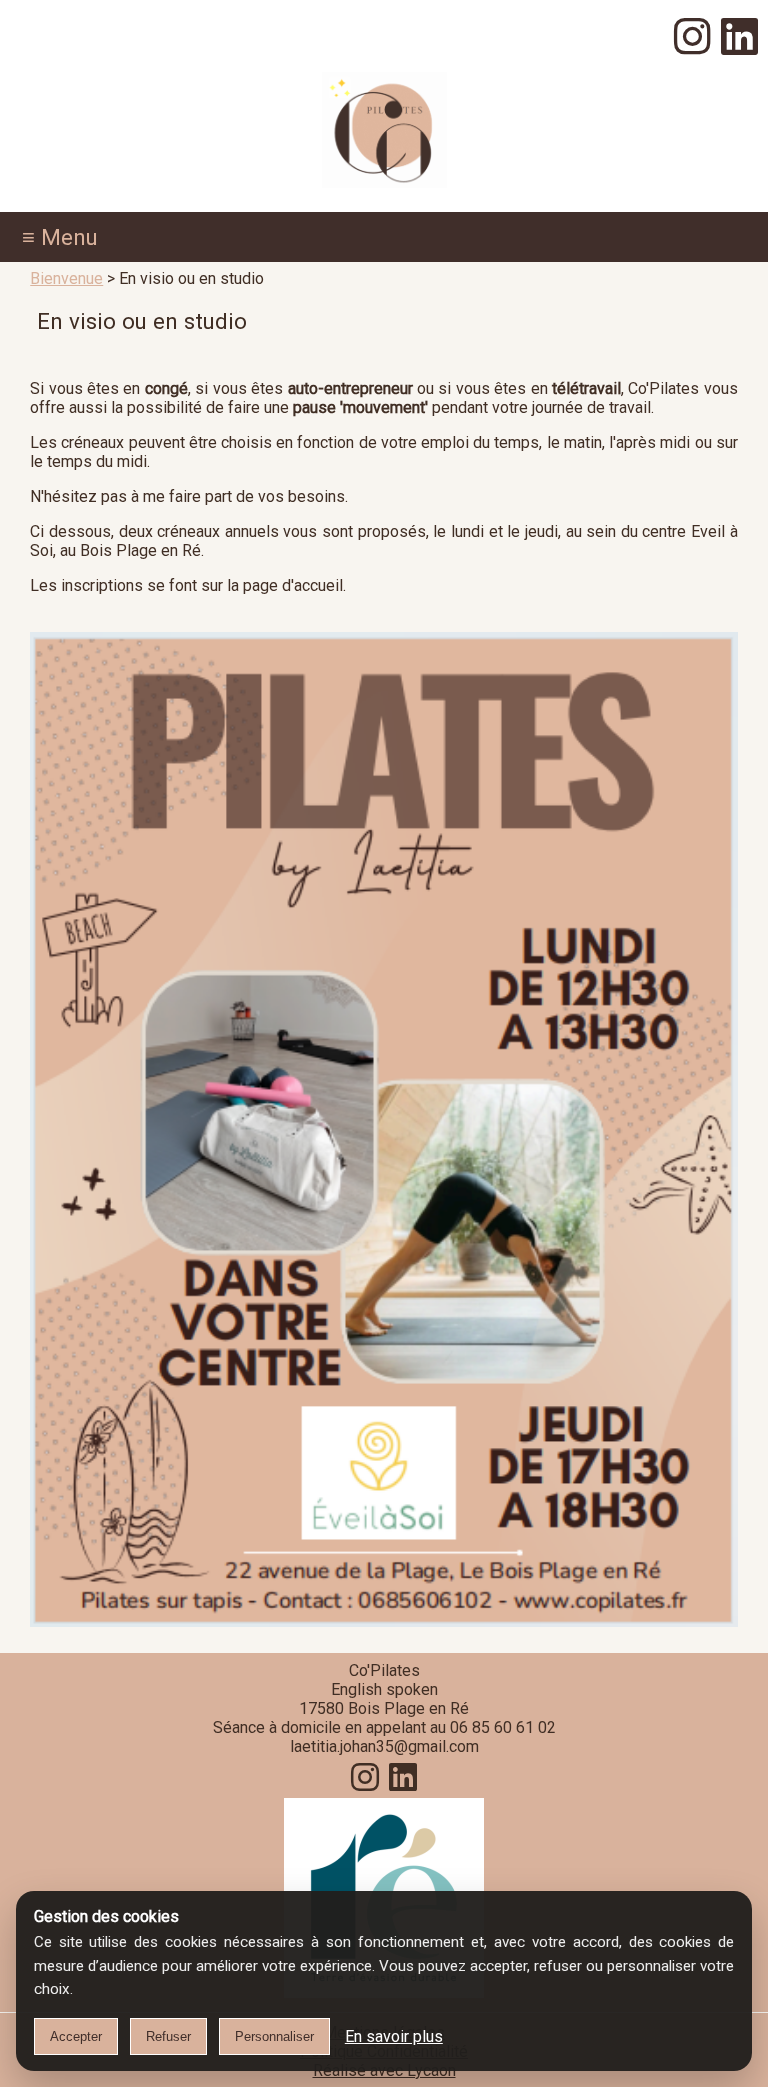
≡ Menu (60, 237)
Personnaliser (274, 2036)
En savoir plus (394, 2036)
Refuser (168, 2036)
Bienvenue (66, 278)
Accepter (76, 2036)
